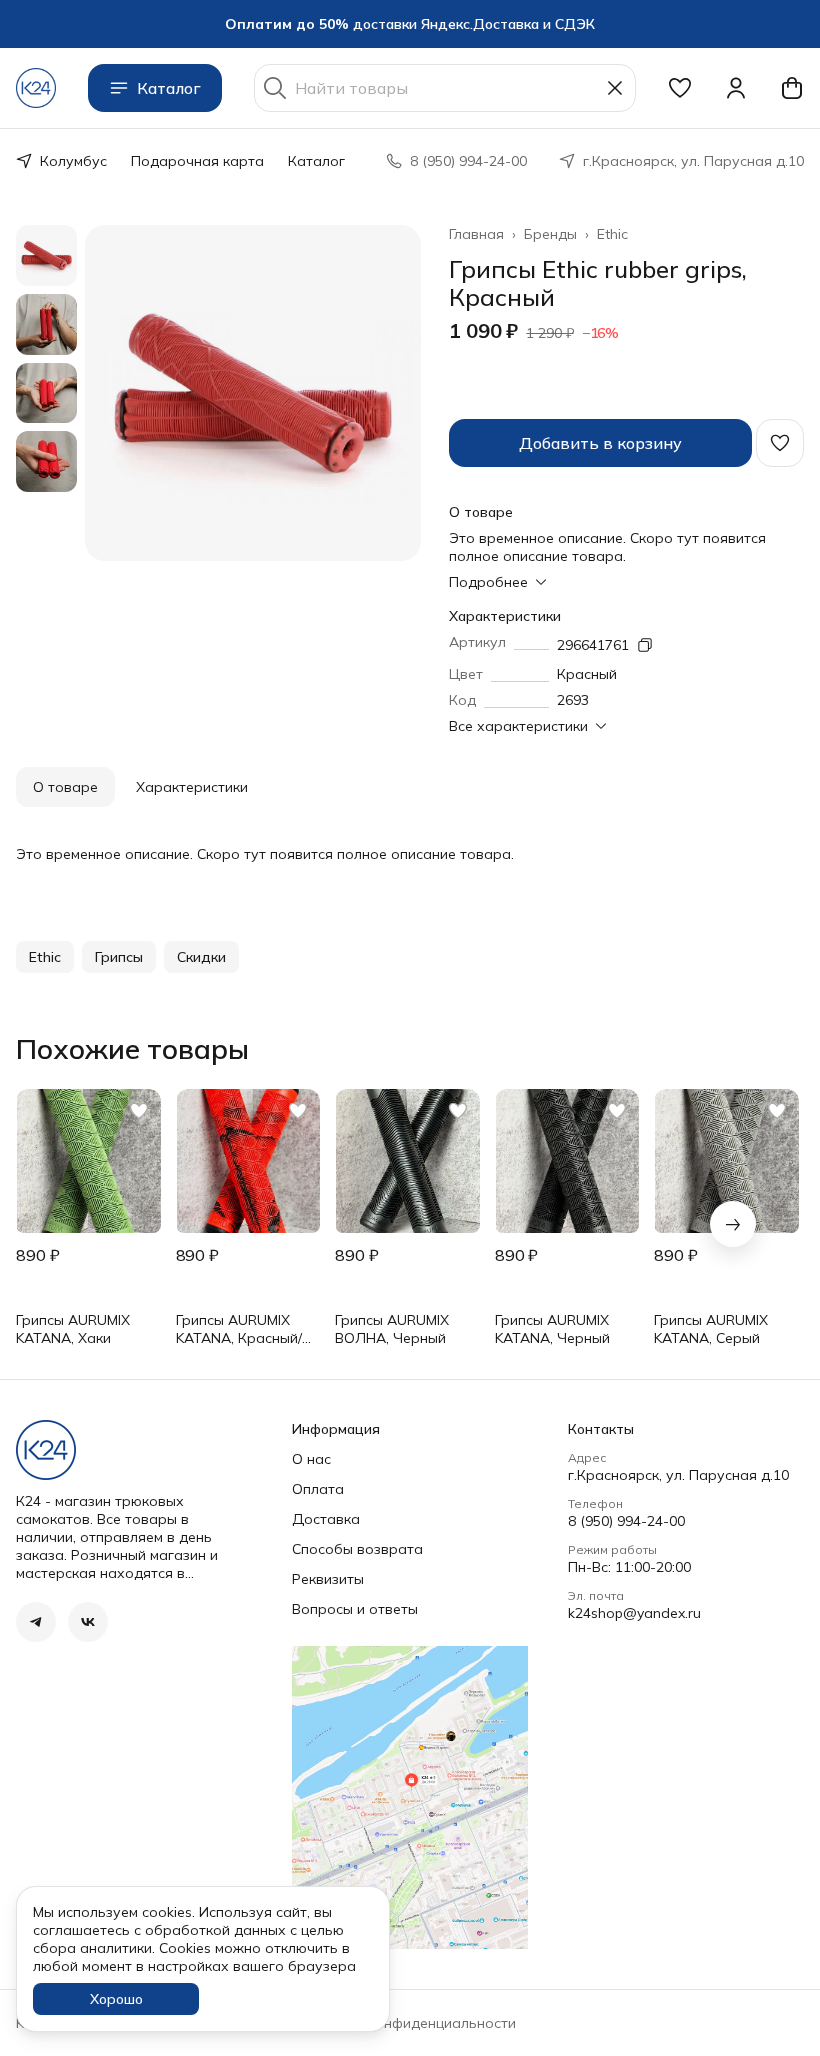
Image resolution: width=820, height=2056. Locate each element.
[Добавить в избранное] (780, 443)
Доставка (326, 1519)
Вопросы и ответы (355, 1609)
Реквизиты (328, 1579)
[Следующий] (733, 1224)
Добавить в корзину (600, 443)
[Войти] (736, 88)
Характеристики (192, 787)
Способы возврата (357, 1549)
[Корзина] (792, 88)
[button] (680, 88)
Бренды (550, 234)
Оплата (318, 1489)
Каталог (169, 88)
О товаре (65, 787)
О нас (311, 1459)
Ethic (612, 234)
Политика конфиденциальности (407, 2023)
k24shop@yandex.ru (634, 1613)
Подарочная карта (197, 161)
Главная (476, 234)
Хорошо (116, 1999)
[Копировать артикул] (645, 645)
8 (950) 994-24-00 (626, 1521)
